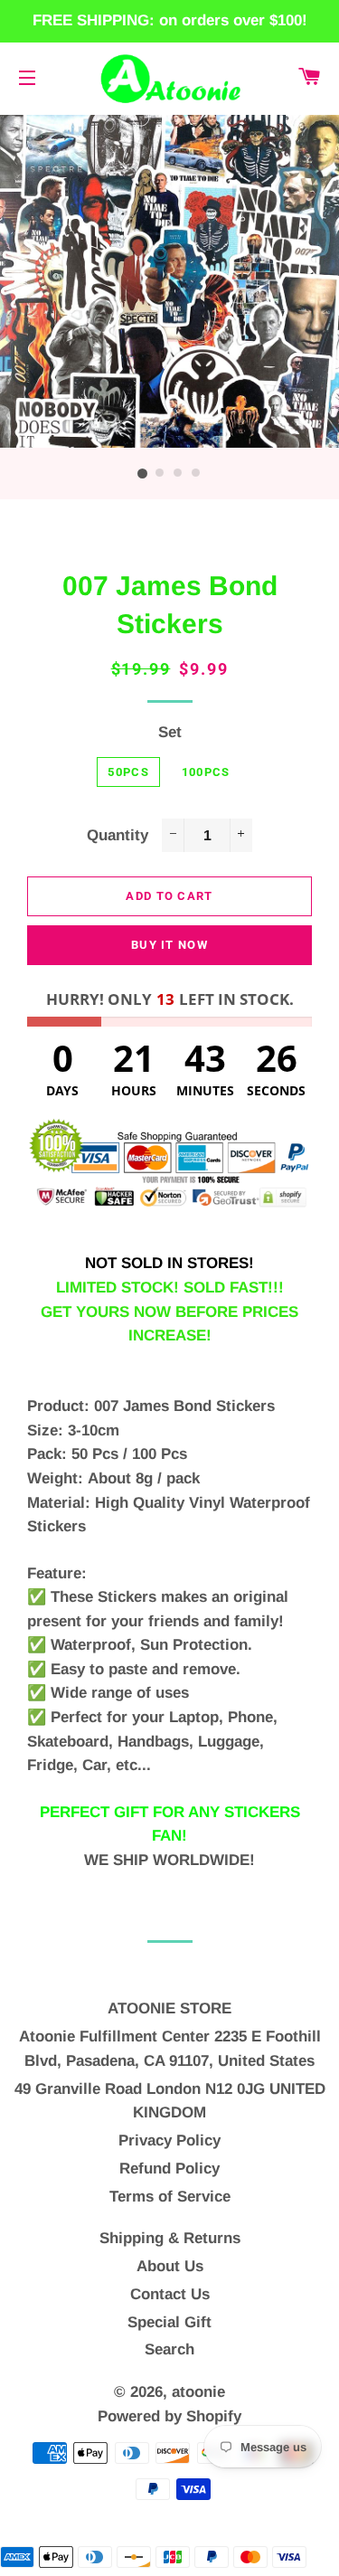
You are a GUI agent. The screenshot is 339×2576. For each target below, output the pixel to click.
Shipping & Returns (170, 2238)
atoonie (198, 2392)
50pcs (128, 772)
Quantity (118, 835)
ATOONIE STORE (169, 2008)
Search (169, 2349)
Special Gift (169, 2322)
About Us (170, 2266)
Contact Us (170, 2294)
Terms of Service (170, 2197)
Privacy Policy (169, 2140)
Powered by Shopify (169, 2416)
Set (170, 732)
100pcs (206, 772)
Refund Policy (169, 2169)
